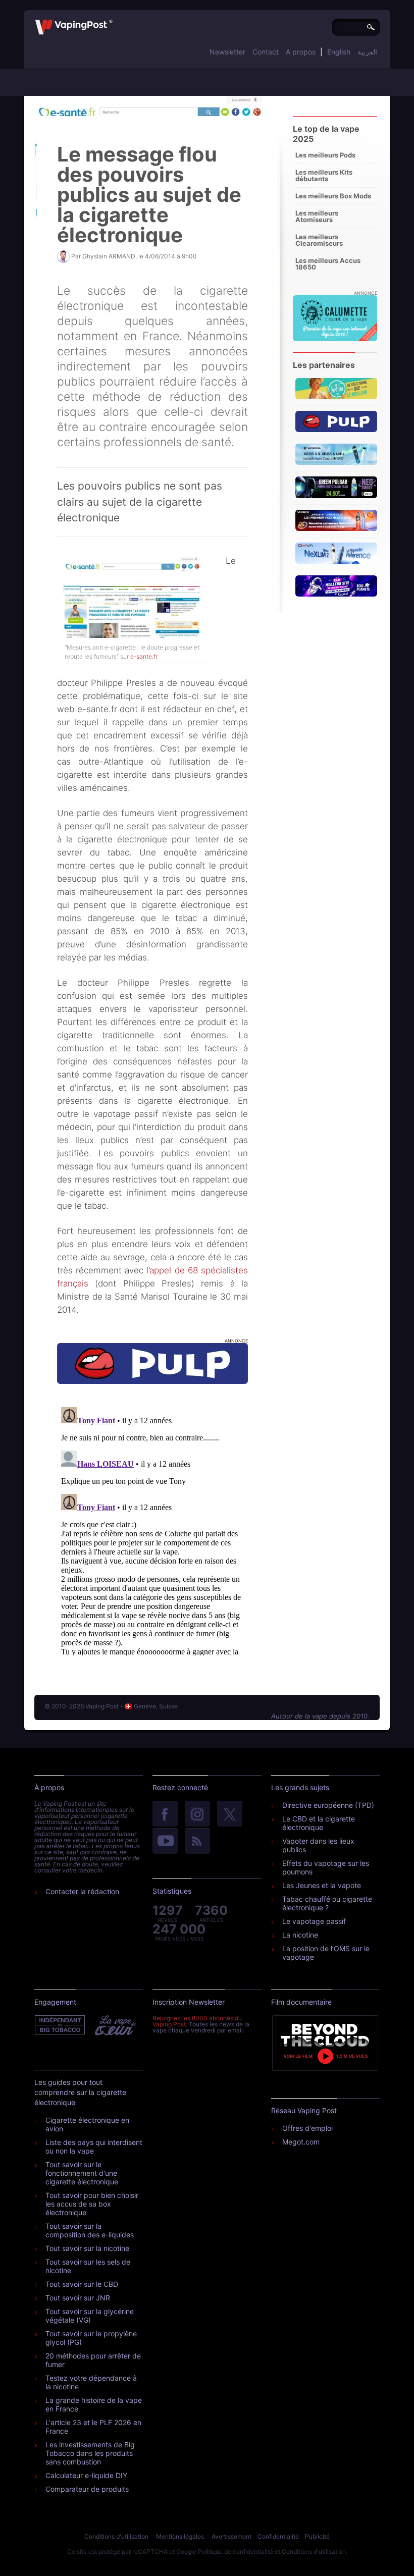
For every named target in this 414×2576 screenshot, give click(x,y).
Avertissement (231, 2536)
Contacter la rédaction (82, 1891)
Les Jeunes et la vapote (322, 1885)
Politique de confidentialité (236, 2552)
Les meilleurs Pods (325, 155)
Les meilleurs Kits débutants (324, 175)
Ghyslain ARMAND (109, 256)
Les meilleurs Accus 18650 (328, 264)
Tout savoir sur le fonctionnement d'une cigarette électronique (82, 2173)
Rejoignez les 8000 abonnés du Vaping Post (197, 2021)
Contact (266, 52)
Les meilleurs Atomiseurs (317, 216)
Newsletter (227, 52)
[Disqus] (152, 1529)
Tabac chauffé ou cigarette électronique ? (327, 1903)
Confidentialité (278, 2536)
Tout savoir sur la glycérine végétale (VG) (90, 2316)
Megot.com (301, 2142)
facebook (165, 1814)
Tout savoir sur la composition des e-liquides (90, 2230)
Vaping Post (115, 20)
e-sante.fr (144, 656)
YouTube (165, 1842)
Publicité (317, 2536)
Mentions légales (180, 2536)
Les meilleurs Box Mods (333, 196)
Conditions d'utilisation (116, 2536)
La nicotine (300, 1935)
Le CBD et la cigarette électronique (319, 1823)
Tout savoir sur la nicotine (87, 2248)
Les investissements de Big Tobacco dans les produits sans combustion (90, 2453)
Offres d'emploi (307, 2128)
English (339, 52)
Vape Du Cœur (114, 2025)
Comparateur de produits (87, 2489)
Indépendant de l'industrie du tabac (60, 2025)
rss (197, 1842)
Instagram (197, 1814)
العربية (367, 52)
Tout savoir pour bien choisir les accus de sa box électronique (92, 2204)
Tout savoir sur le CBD (82, 2284)
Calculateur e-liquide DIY (86, 2475)
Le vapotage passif (314, 1921)
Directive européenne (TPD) (328, 1805)
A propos (301, 52)
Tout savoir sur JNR (78, 2298)
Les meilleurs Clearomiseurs (319, 240)
